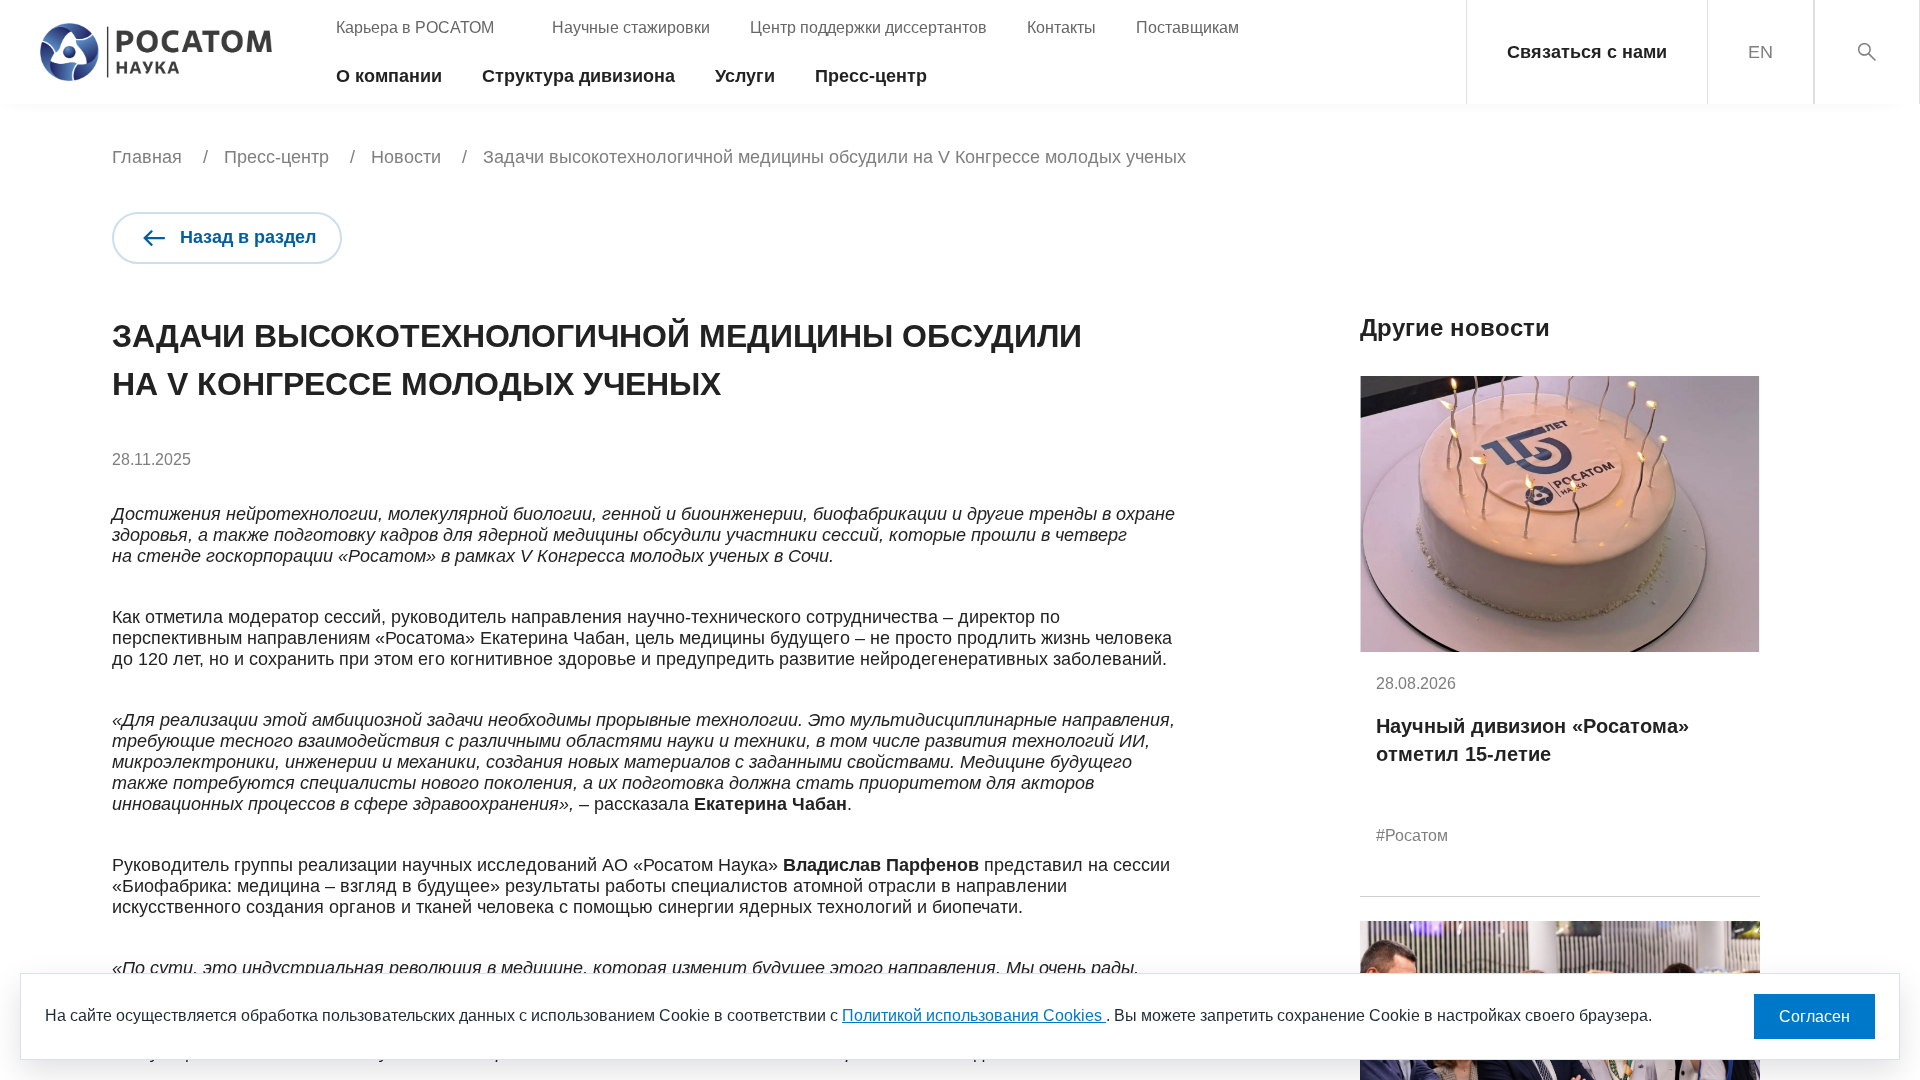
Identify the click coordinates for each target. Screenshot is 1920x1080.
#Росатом (1412, 835)
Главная (147, 157)
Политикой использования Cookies (974, 1015)
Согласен (1814, 1016)
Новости (406, 157)
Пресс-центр (276, 157)
